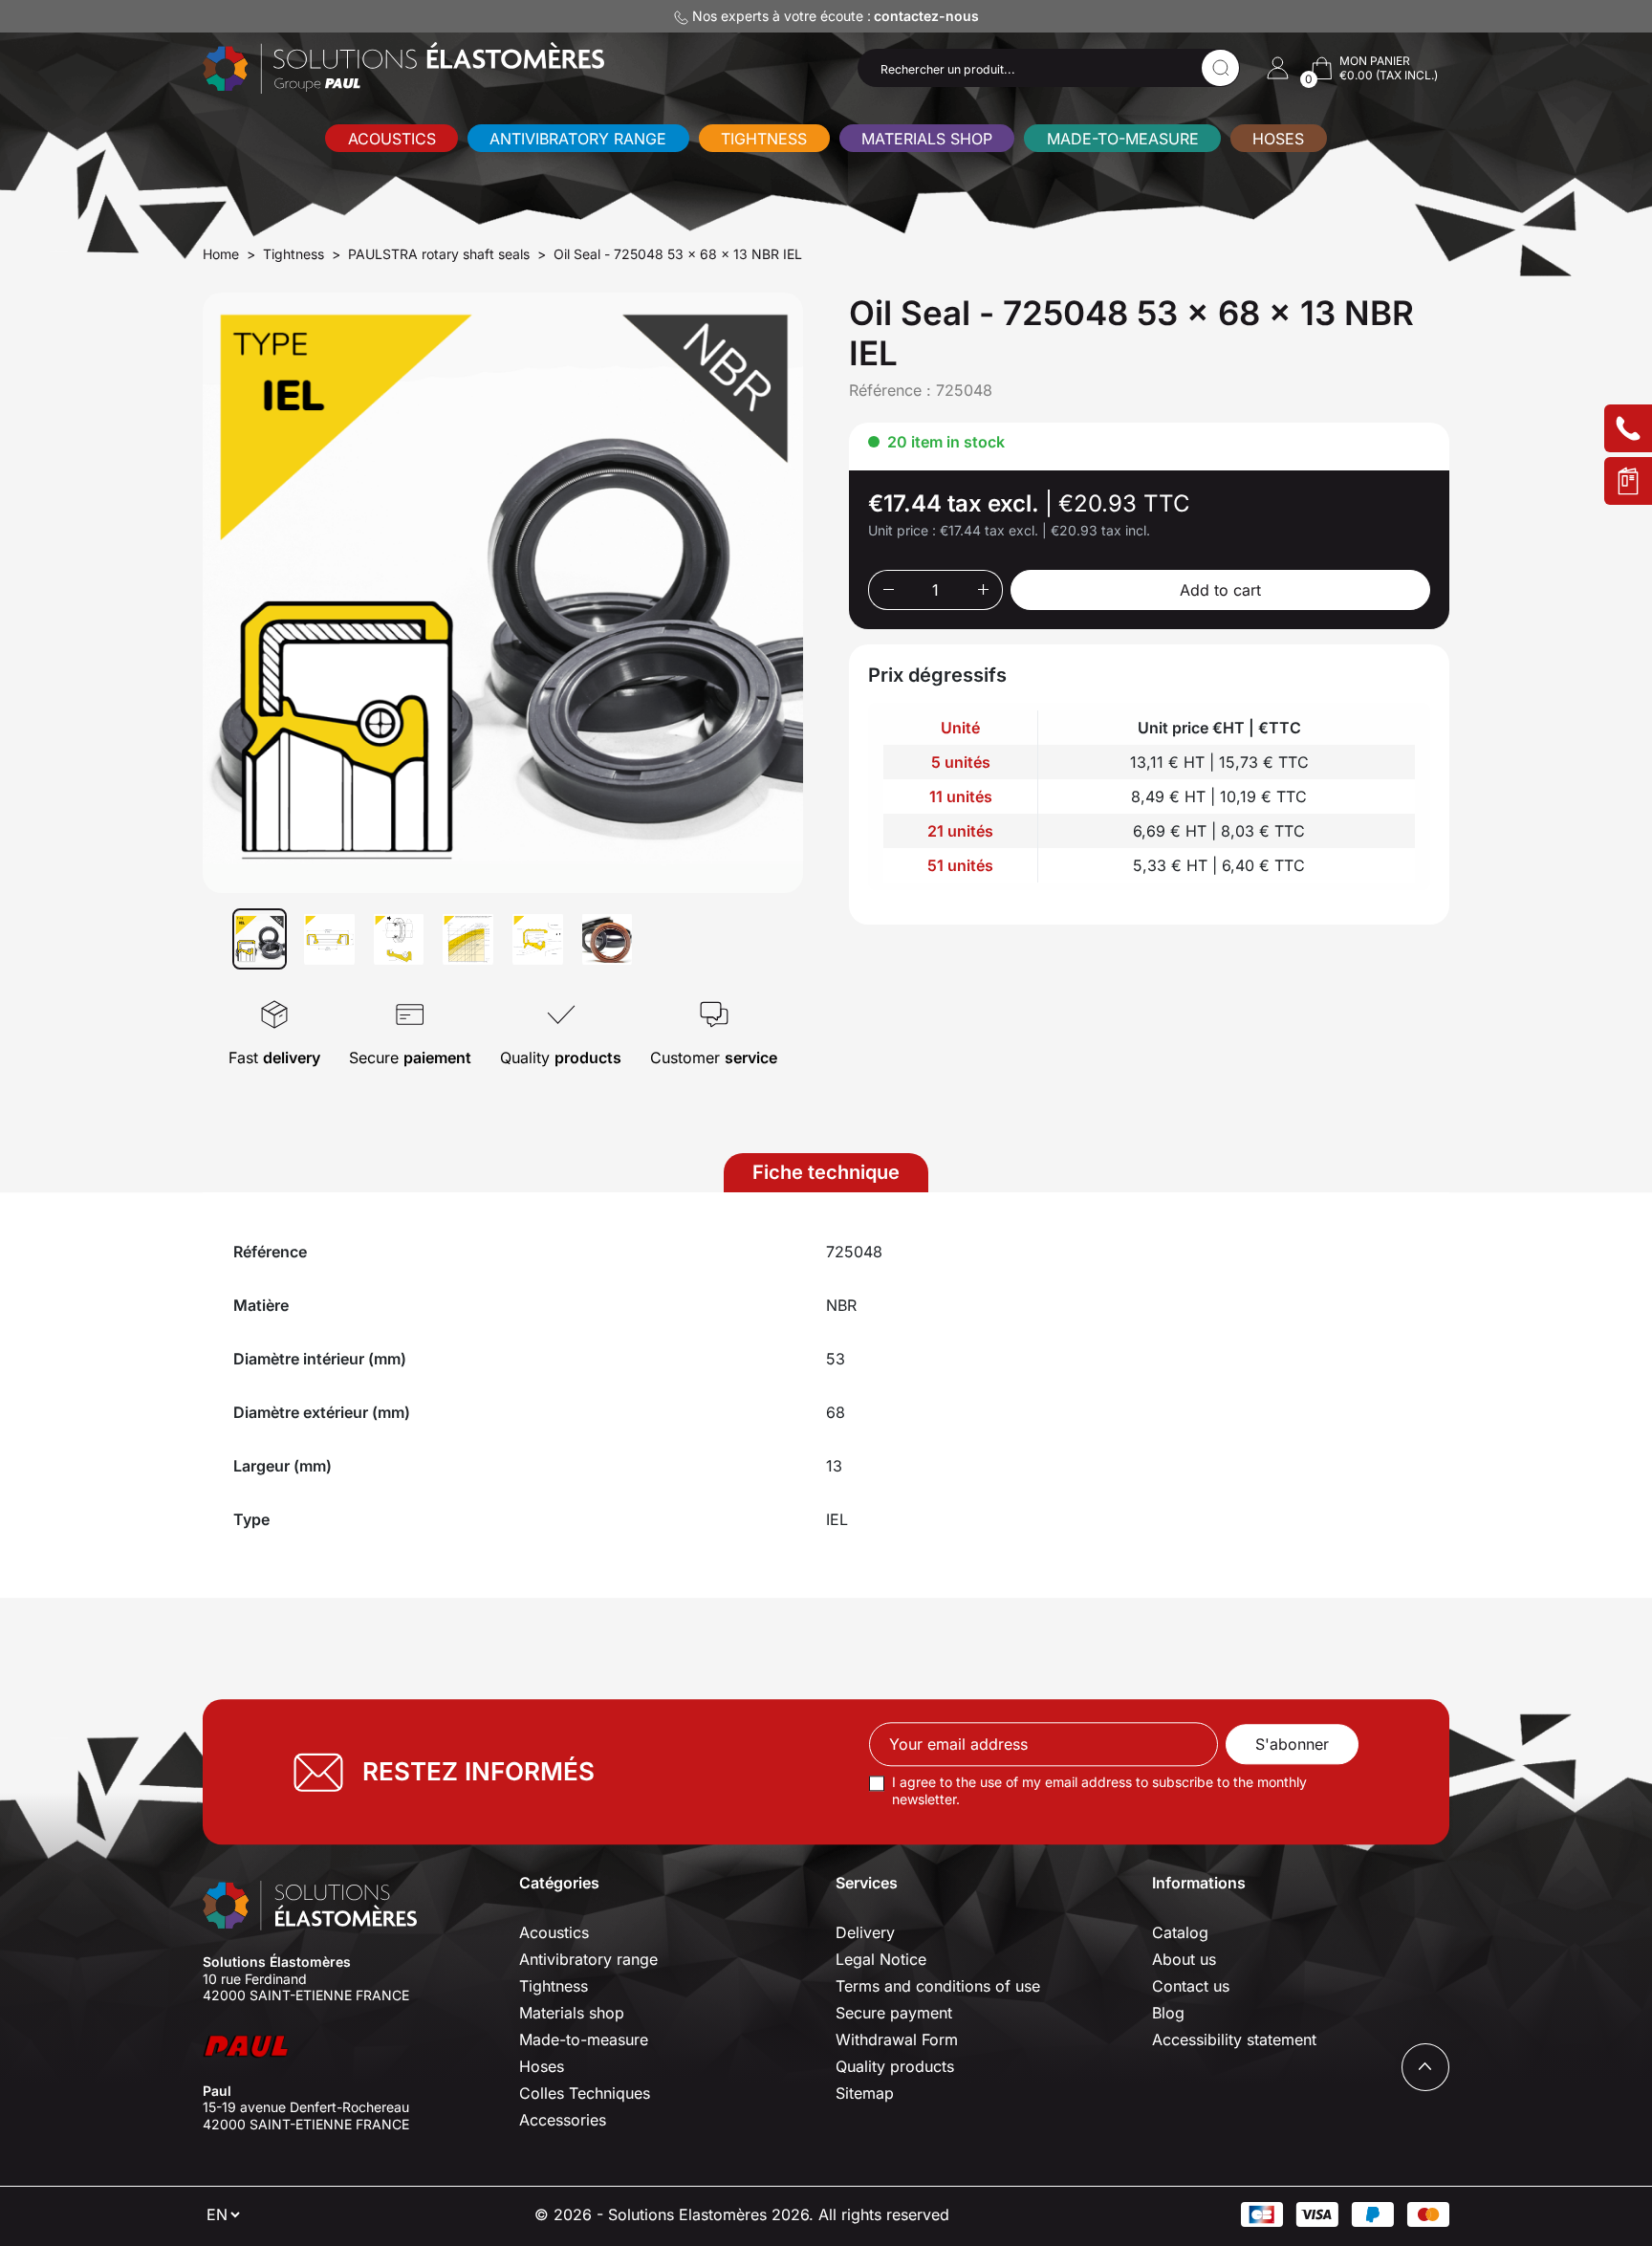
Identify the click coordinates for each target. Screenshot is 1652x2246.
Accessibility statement (1234, 2039)
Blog (1168, 2013)
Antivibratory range (578, 139)
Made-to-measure (1123, 139)
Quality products (895, 2066)
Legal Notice (881, 1959)
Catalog (1180, 1932)
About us (1184, 1959)
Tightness (764, 139)
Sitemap (865, 2093)
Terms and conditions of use (938, 1986)
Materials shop (927, 139)
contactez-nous (926, 16)
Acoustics (392, 139)
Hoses (1278, 139)
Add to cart (1220, 590)
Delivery (865, 1932)
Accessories (563, 2120)
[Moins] (888, 590)
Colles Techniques (585, 2093)
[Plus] (983, 590)
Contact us (1191, 1986)
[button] (1278, 68)
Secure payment (894, 2013)
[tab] (826, 1173)
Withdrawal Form (897, 2039)
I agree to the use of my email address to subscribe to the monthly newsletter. (1099, 1791)
